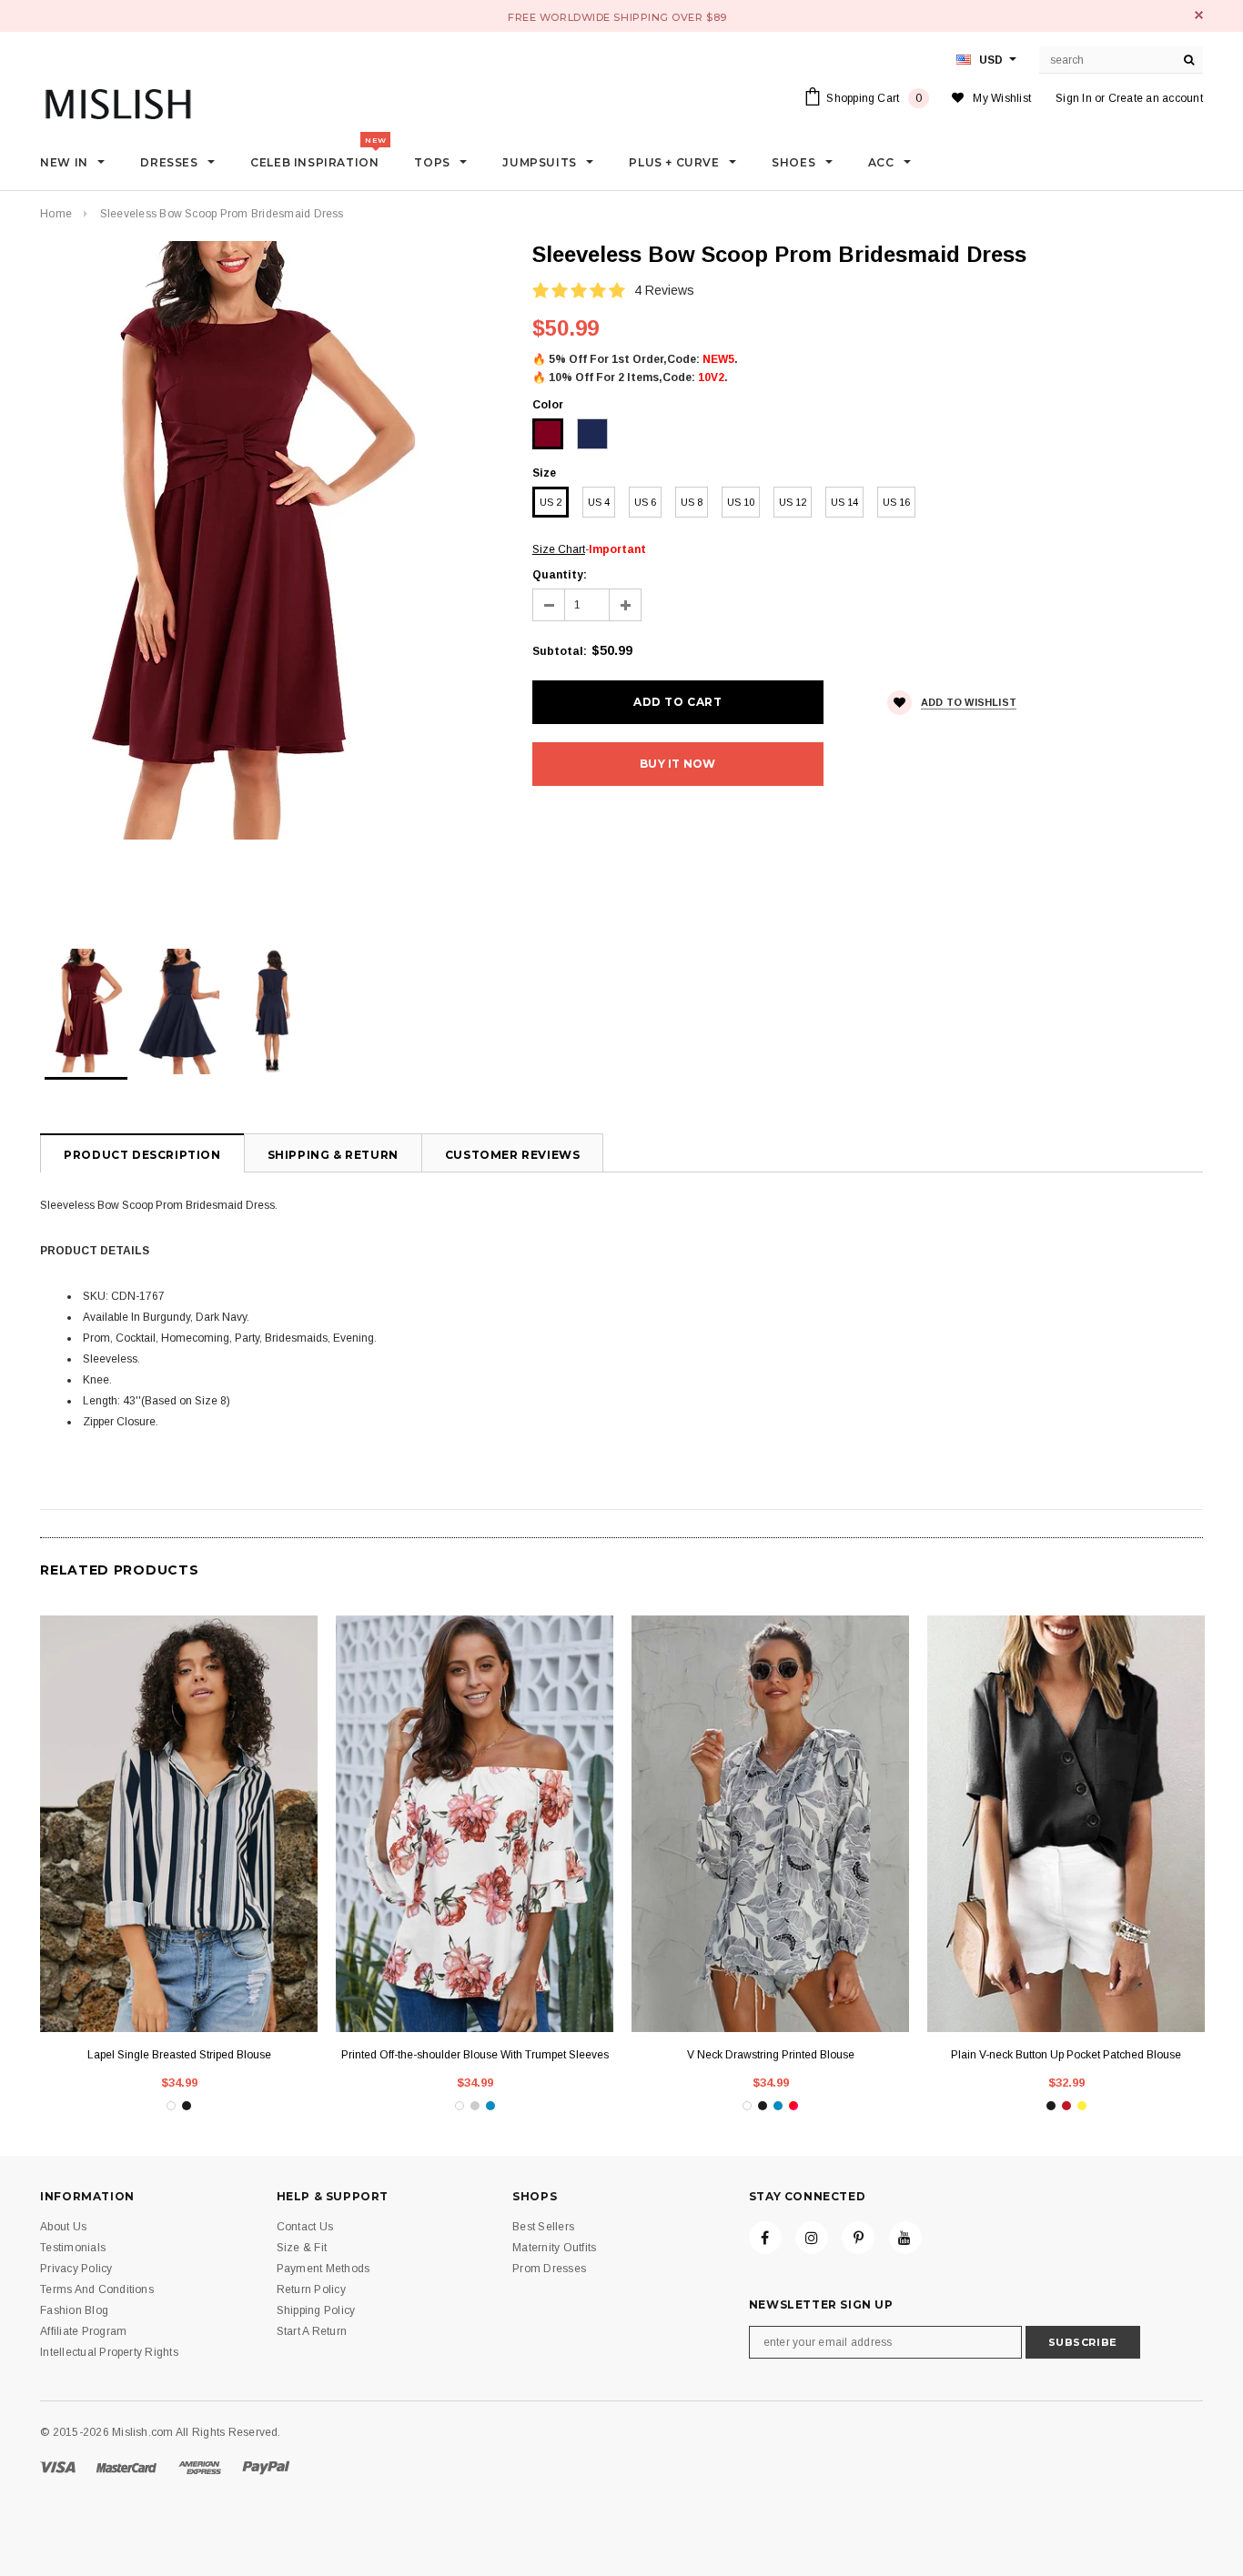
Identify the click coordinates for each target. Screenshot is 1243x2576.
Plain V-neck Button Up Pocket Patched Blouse (1066, 2055)
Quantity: (560, 575)
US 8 (692, 502)
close (1199, 15)
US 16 (896, 502)
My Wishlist (1002, 98)
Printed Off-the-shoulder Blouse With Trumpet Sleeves (475, 2055)
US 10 (741, 502)
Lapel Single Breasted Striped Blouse (179, 2055)
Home (56, 214)
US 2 (551, 502)
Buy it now (677, 764)
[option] (268, 540)
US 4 (599, 502)
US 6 (645, 502)
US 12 (793, 502)
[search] (1189, 60)
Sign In (1074, 98)
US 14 (844, 502)
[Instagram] (812, 2238)
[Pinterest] (858, 2238)
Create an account (1156, 98)
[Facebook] (765, 2238)
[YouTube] (905, 2238)
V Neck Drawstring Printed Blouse (771, 2055)
